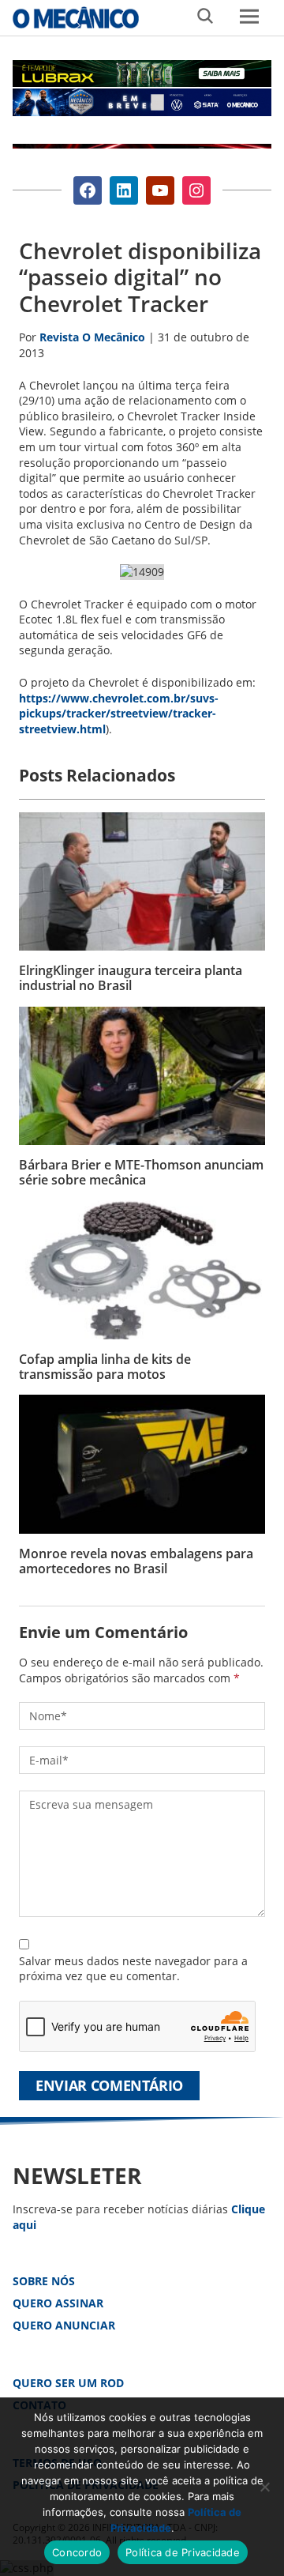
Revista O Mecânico (76, 17)
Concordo (77, 2552)
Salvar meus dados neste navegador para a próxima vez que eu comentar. (133, 1969)
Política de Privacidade (183, 2552)
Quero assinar (58, 2303)
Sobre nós (44, 2281)
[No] (264, 2487)
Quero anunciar (64, 2325)
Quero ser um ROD (68, 2383)
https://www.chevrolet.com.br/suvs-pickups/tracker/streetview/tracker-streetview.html (119, 714)
